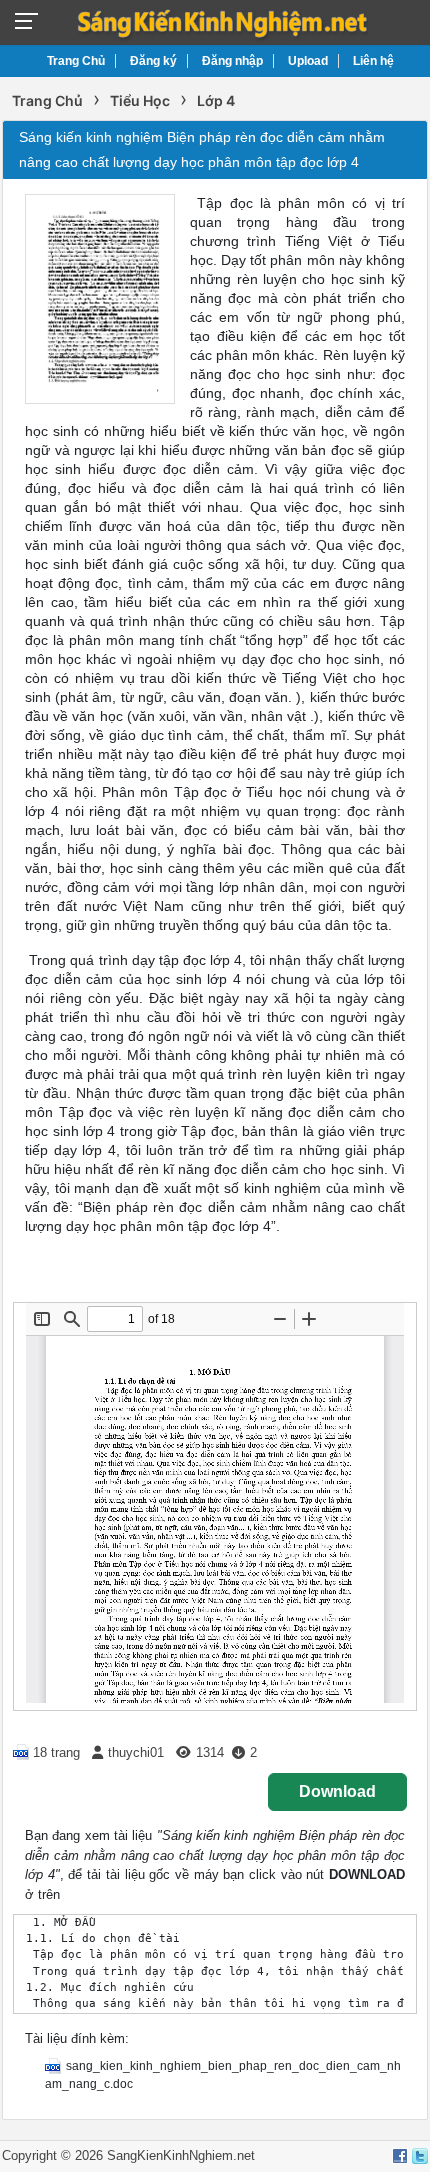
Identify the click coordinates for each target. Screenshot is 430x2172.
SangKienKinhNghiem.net (181, 2155)
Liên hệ (373, 61)
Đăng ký (153, 61)
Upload (308, 61)
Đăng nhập (232, 61)
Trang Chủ (76, 61)
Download (337, 1791)
